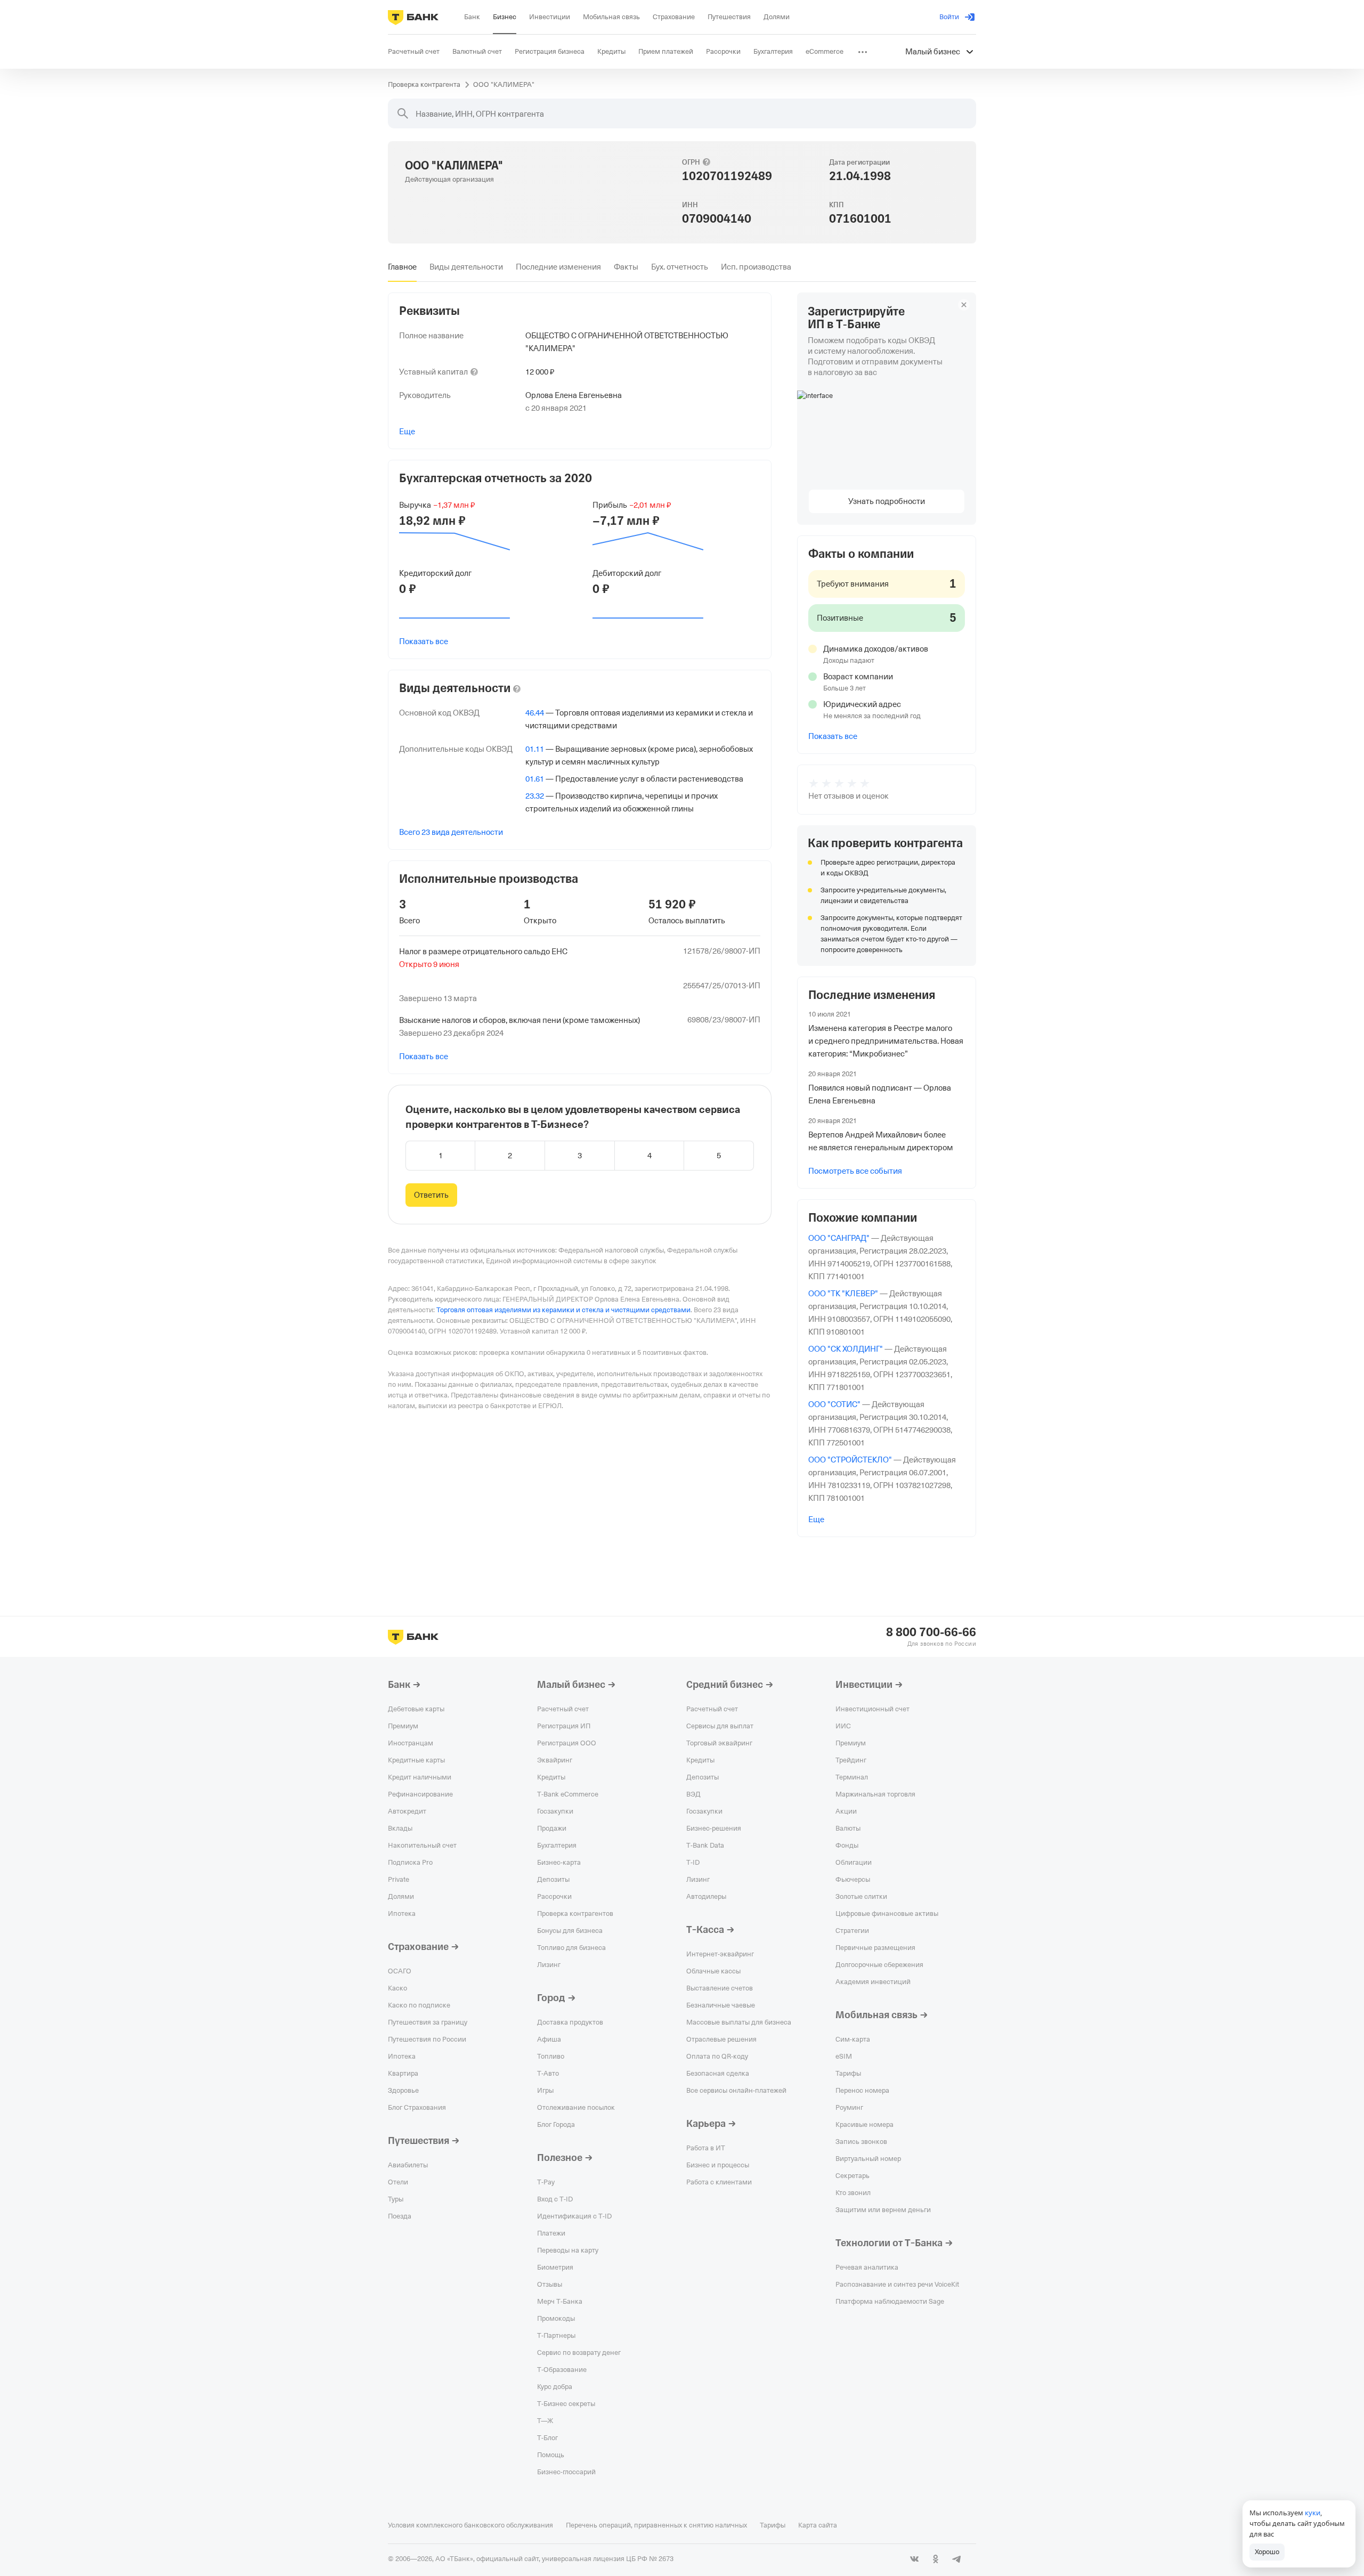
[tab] (402, 267)
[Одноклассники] (936, 2559)
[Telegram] (957, 2559)
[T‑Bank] (413, 17)
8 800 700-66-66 (931, 1632)
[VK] (914, 2559)
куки (1313, 2513)
